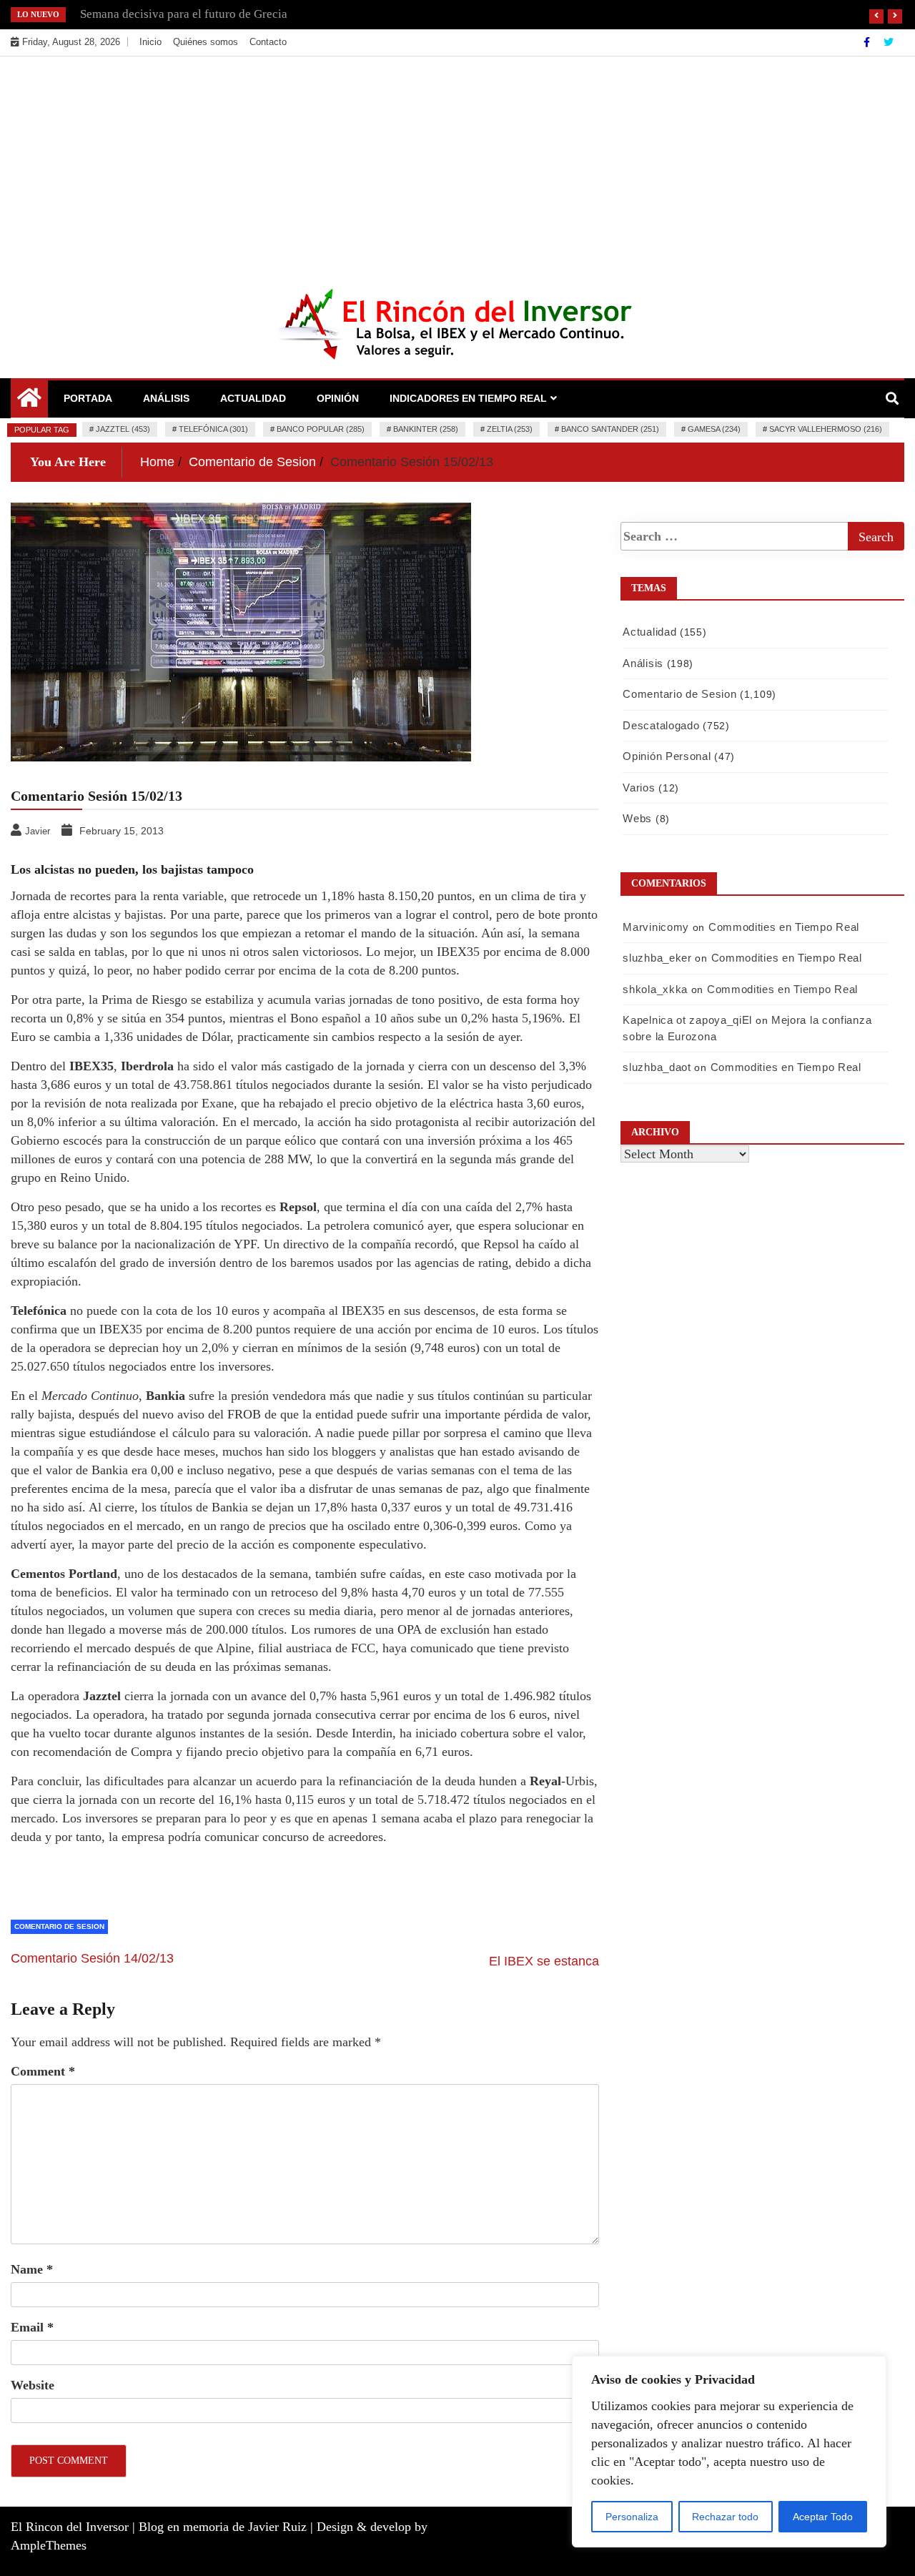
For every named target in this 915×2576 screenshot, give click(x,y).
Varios (639, 788)
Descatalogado (661, 725)
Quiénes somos (206, 42)
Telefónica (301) (213, 429)
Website (33, 2385)
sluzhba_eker (657, 958)
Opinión (338, 398)
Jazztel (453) (123, 429)
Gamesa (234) (714, 429)
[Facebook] (868, 42)
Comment (43, 2071)
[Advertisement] (457, 164)
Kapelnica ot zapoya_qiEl (687, 1020)
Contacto (268, 42)
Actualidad (253, 398)
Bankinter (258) (426, 429)
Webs (637, 818)
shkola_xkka (655, 989)
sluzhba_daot (657, 1067)
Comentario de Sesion (59, 1926)
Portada (88, 398)
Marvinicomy (656, 927)
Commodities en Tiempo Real (784, 927)
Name (32, 2269)
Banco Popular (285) (321, 429)
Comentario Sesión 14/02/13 (92, 1958)
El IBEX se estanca (544, 1961)
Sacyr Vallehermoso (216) (826, 429)
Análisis (166, 398)
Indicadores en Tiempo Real (468, 398)
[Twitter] (889, 42)
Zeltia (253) (510, 429)
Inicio (150, 42)
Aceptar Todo (823, 2517)
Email (32, 2327)
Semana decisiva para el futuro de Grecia (184, 14)
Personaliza (632, 2517)
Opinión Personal (667, 756)
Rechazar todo (725, 2517)
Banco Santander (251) (610, 429)
